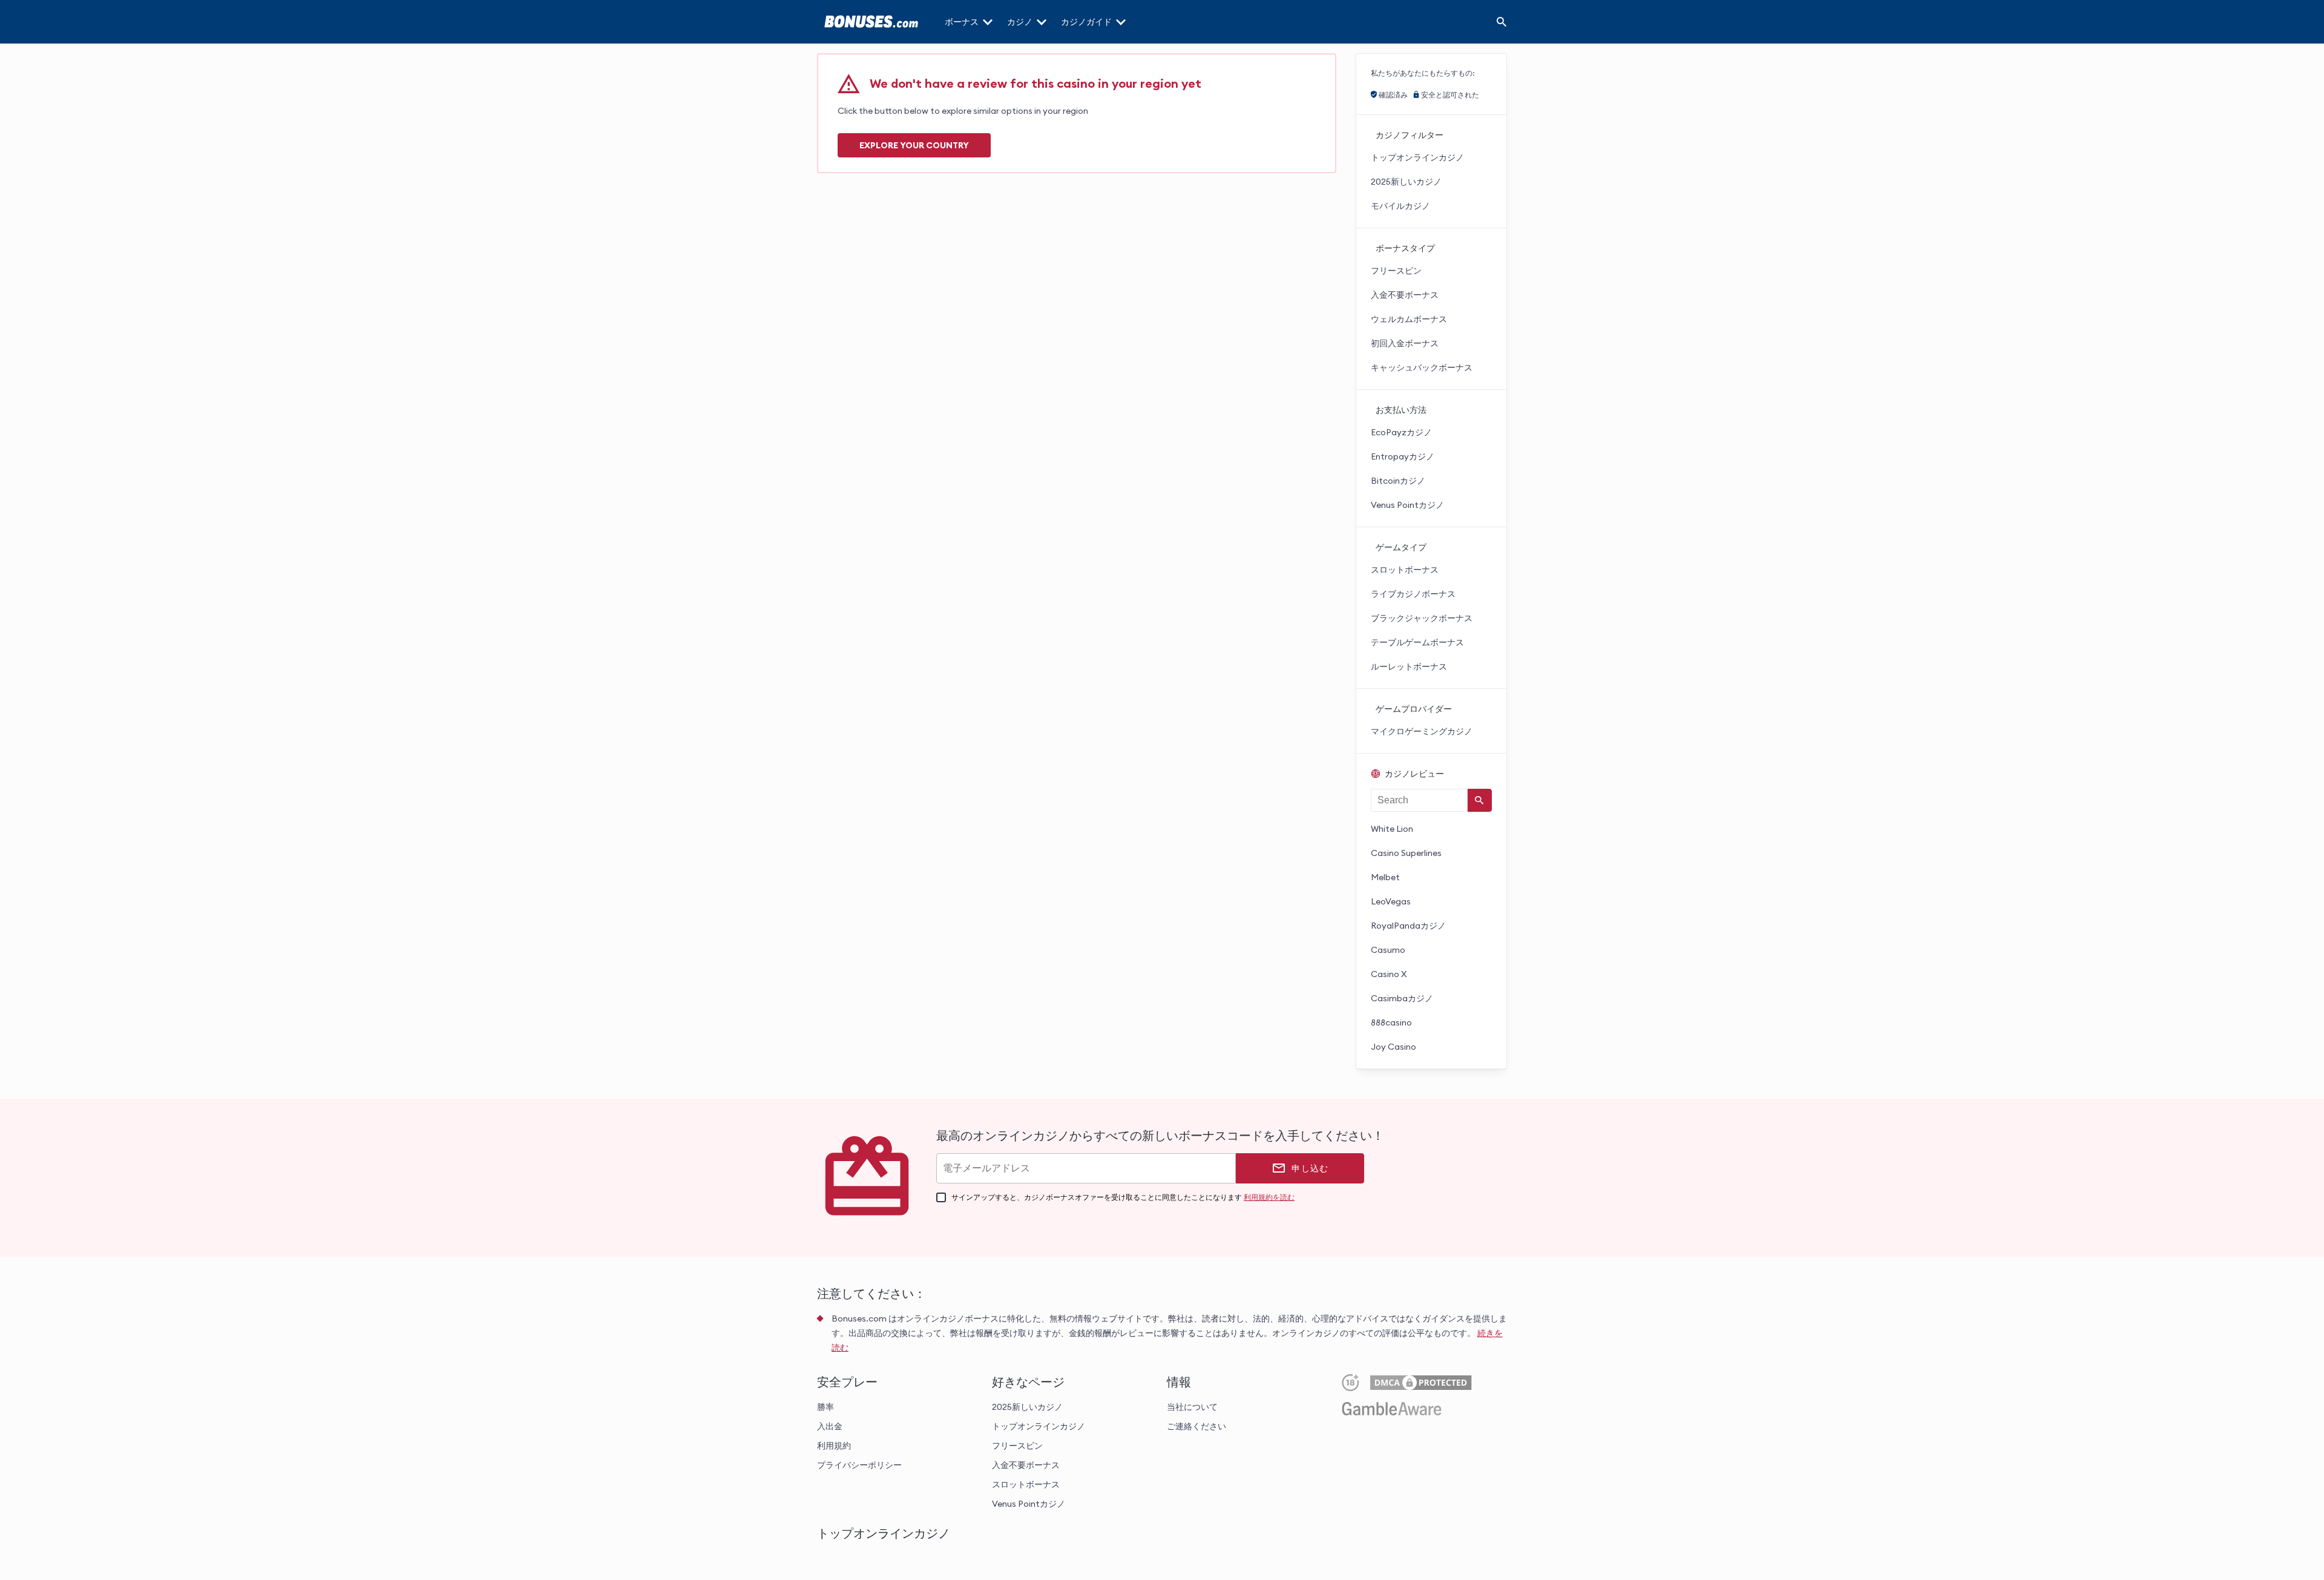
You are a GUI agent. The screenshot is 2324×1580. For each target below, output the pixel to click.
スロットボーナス (1405, 570)
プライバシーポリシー (859, 1465)
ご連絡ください (1196, 1426)
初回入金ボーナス (1405, 343)
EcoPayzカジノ (1401, 432)
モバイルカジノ (1400, 206)
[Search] (1502, 22)
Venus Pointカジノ (1407, 505)
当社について (1192, 1407)
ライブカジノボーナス (1413, 594)
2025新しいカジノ (1406, 182)
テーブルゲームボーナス (1417, 642)
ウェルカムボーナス (1409, 319)
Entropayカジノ (1403, 456)
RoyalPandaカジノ (1408, 926)
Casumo (1388, 950)
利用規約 (834, 1446)
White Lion (1392, 829)
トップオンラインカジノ (1417, 157)
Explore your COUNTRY (914, 145)
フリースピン (1396, 271)
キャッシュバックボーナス (1422, 367)
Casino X (1389, 974)
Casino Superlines (1406, 853)
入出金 (830, 1426)
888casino (1391, 1022)
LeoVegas (1391, 901)
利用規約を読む (1269, 1197)
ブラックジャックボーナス (1422, 618)
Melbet (1385, 877)
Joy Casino (1393, 1047)
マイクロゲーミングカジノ (1422, 731)
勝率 (826, 1407)
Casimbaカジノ (1402, 998)
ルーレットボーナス (1409, 667)
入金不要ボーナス (1405, 295)
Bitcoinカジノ (1398, 481)
